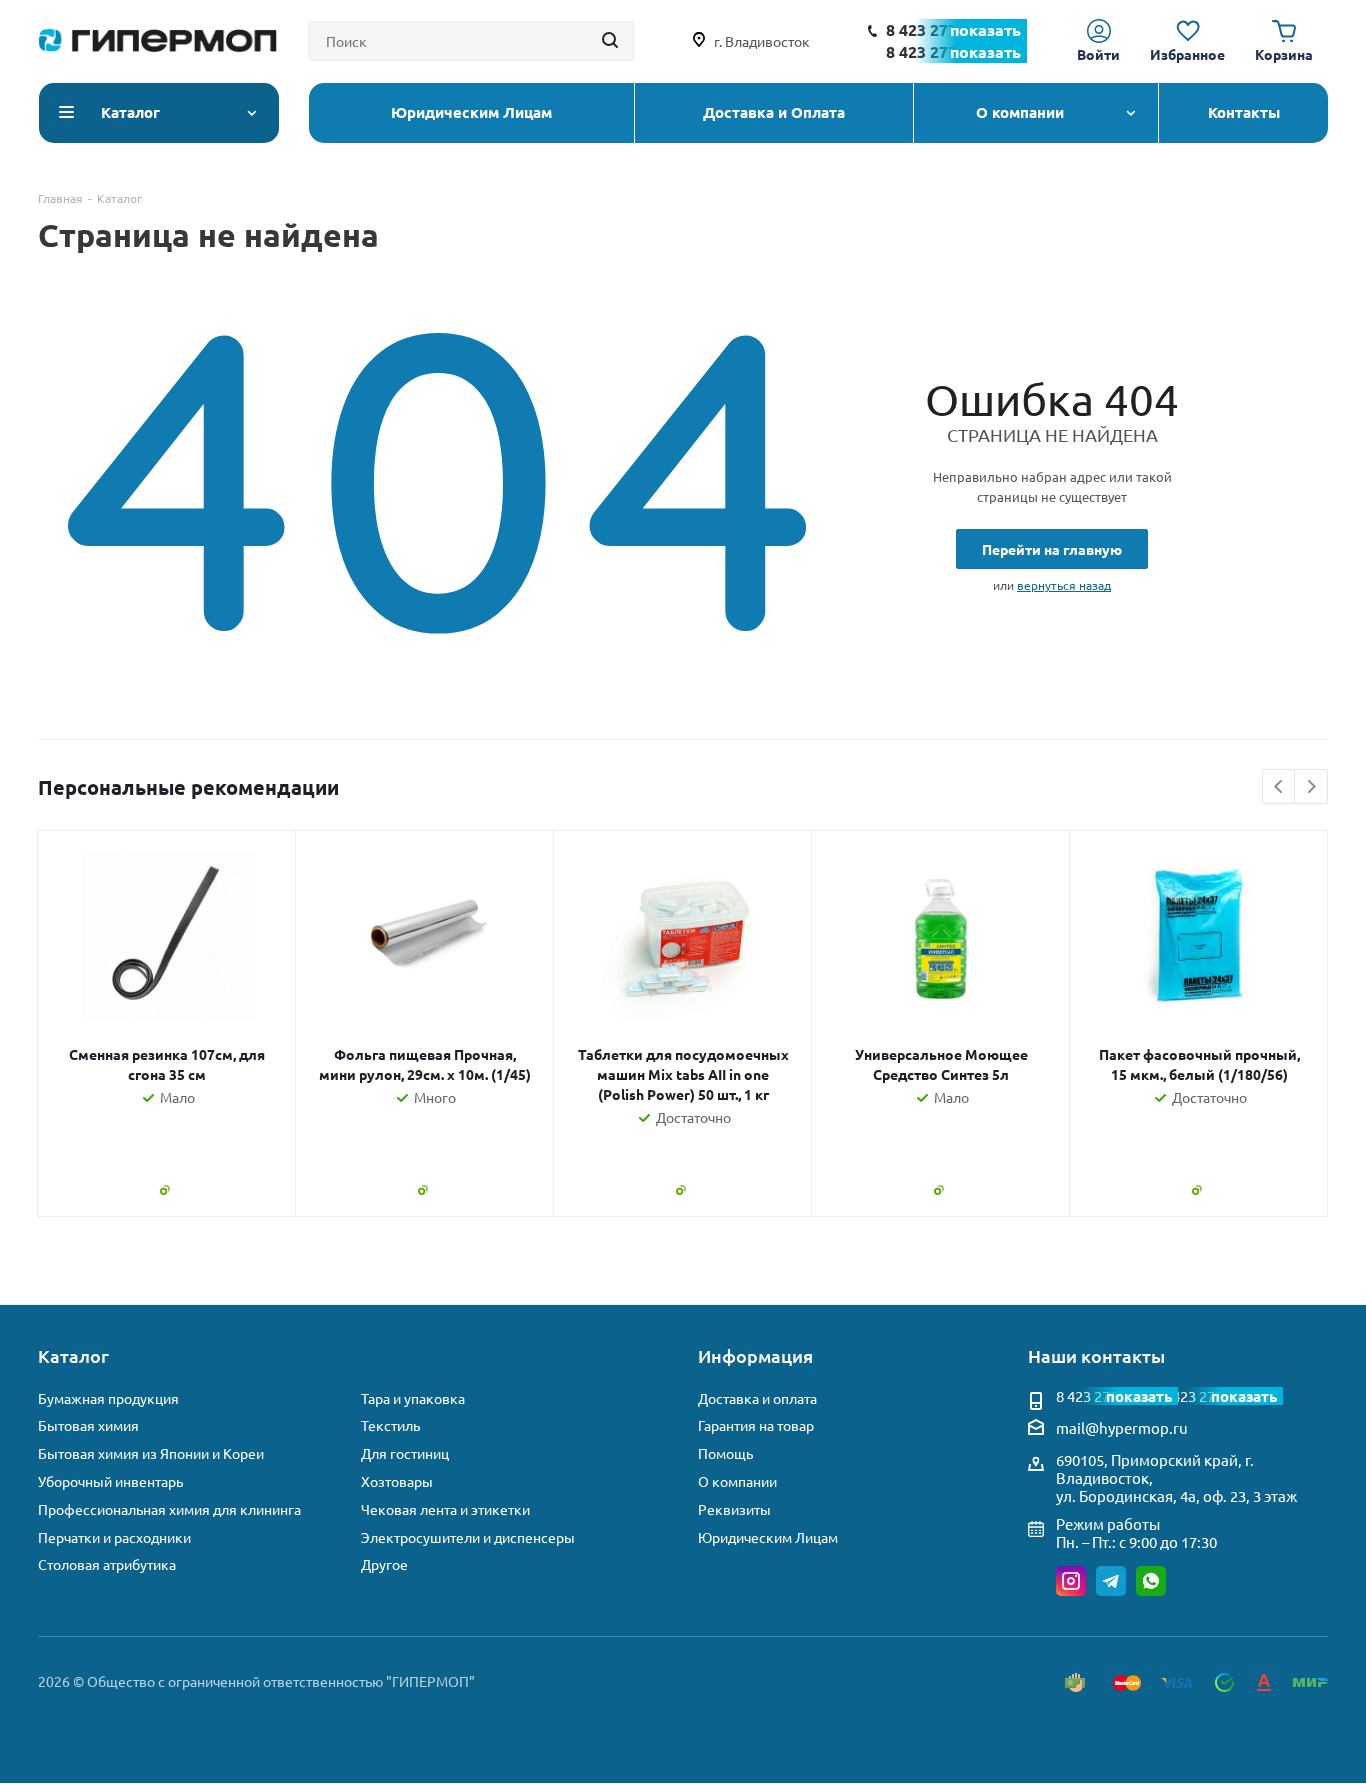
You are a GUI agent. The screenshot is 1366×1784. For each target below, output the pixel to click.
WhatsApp (1151, 1581)
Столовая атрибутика (107, 1564)
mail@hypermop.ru (1122, 1427)
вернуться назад (1064, 585)
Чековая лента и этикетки (445, 1509)
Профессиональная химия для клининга (169, 1509)
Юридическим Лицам (768, 1537)
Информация (755, 1355)
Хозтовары (397, 1481)
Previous (1279, 787)
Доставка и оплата (757, 1398)
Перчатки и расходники (114, 1537)
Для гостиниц (405, 1453)
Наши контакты (1096, 1355)
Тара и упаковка (413, 1398)
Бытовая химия (88, 1425)
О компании (737, 1481)
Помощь (725, 1453)
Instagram (1071, 1581)
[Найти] (610, 41)
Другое (384, 1564)
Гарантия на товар (756, 1425)
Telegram (1111, 1581)
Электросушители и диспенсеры (468, 1537)
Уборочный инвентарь (110, 1481)
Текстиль (390, 1425)
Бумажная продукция (108, 1398)
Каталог (73, 1355)
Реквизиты (734, 1509)
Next (1311, 787)
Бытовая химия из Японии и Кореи (151, 1453)
